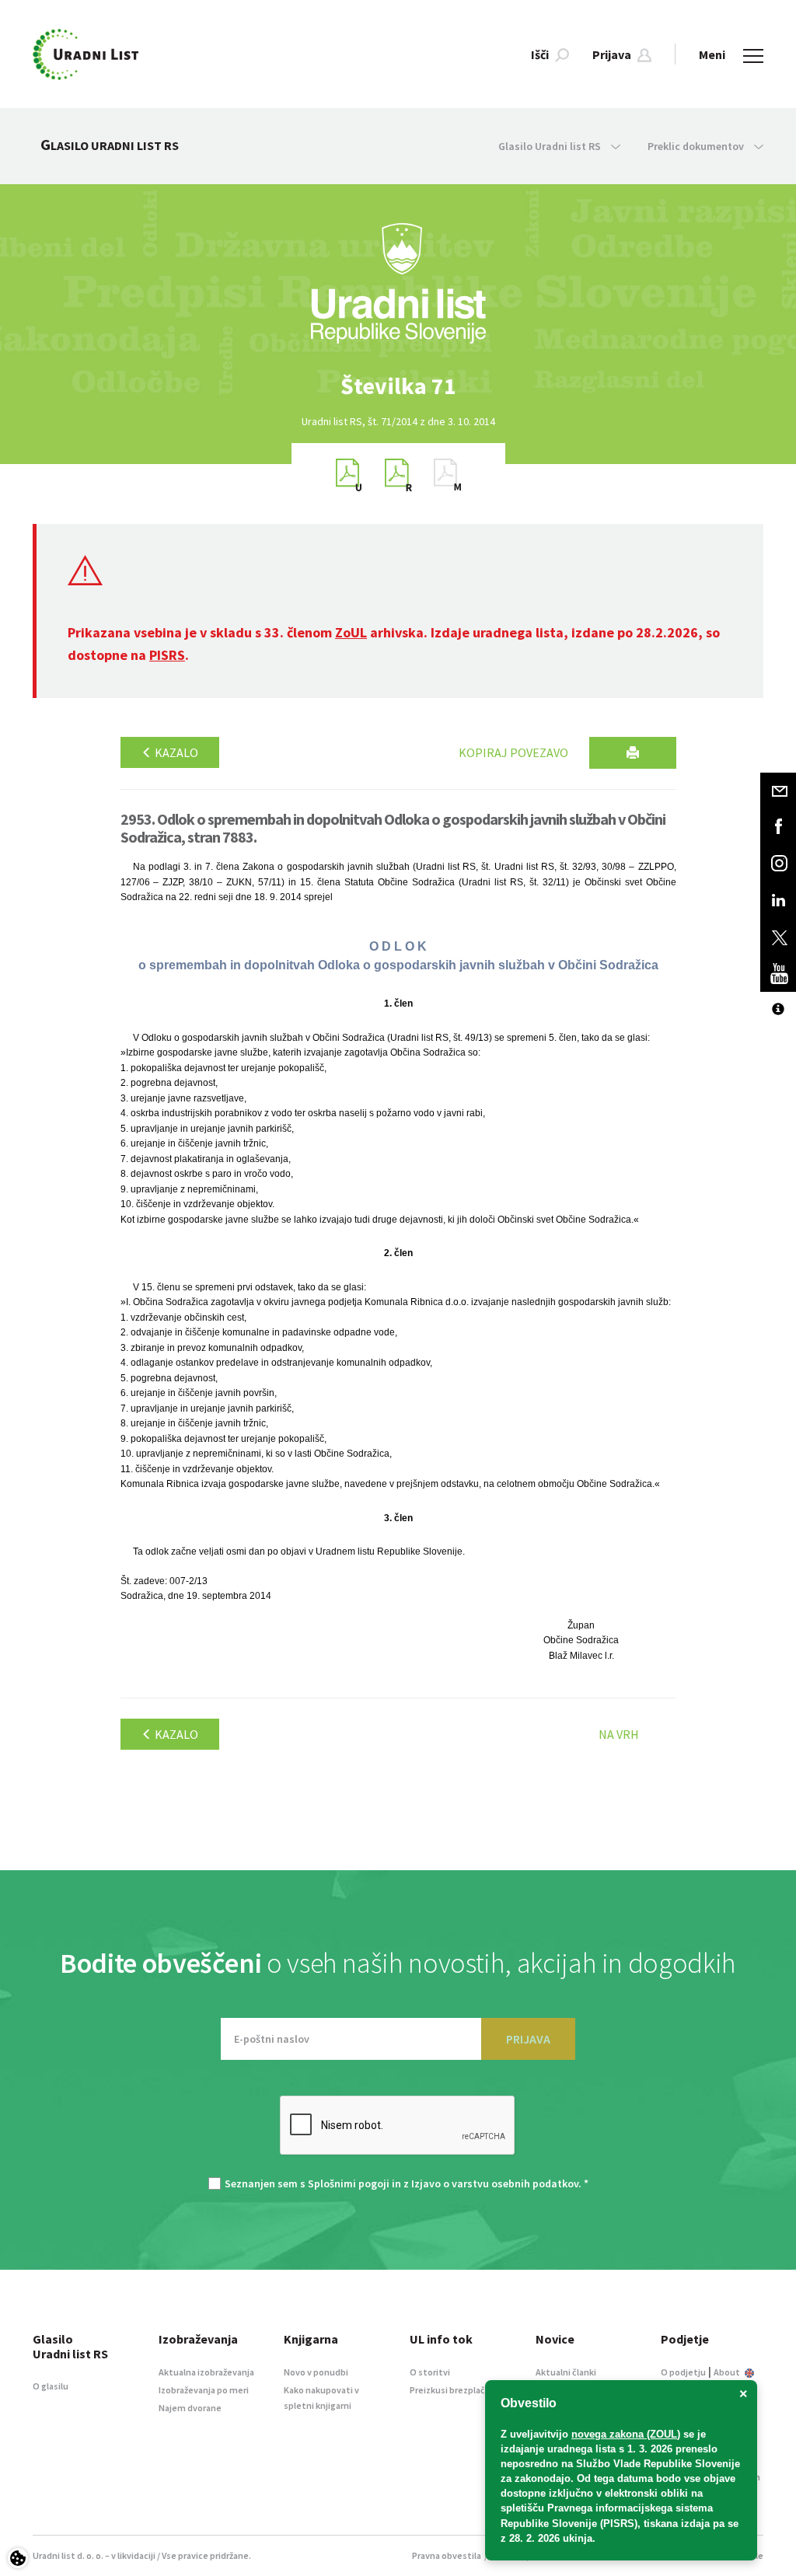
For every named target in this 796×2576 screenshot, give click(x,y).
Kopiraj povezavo (513, 752)
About (728, 2372)
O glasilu (51, 2386)
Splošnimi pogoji (349, 2183)
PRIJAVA (528, 2039)
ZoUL (351, 632)
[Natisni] (633, 753)
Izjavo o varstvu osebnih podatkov (495, 2183)
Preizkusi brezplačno (453, 2390)
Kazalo (175, 752)
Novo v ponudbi (316, 2372)
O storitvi (430, 2372)
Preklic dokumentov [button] (697, 146)
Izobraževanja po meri (204, 2390)
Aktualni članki (566, 2372)
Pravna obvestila (447, 2555)
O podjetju (683, 2372)
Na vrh (619, 1734)
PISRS (167, 655)
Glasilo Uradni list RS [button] (551, 146)
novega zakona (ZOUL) (626, 2434)
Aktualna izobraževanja (206, 2372)
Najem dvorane (190, 2408)
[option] (398, 386)
